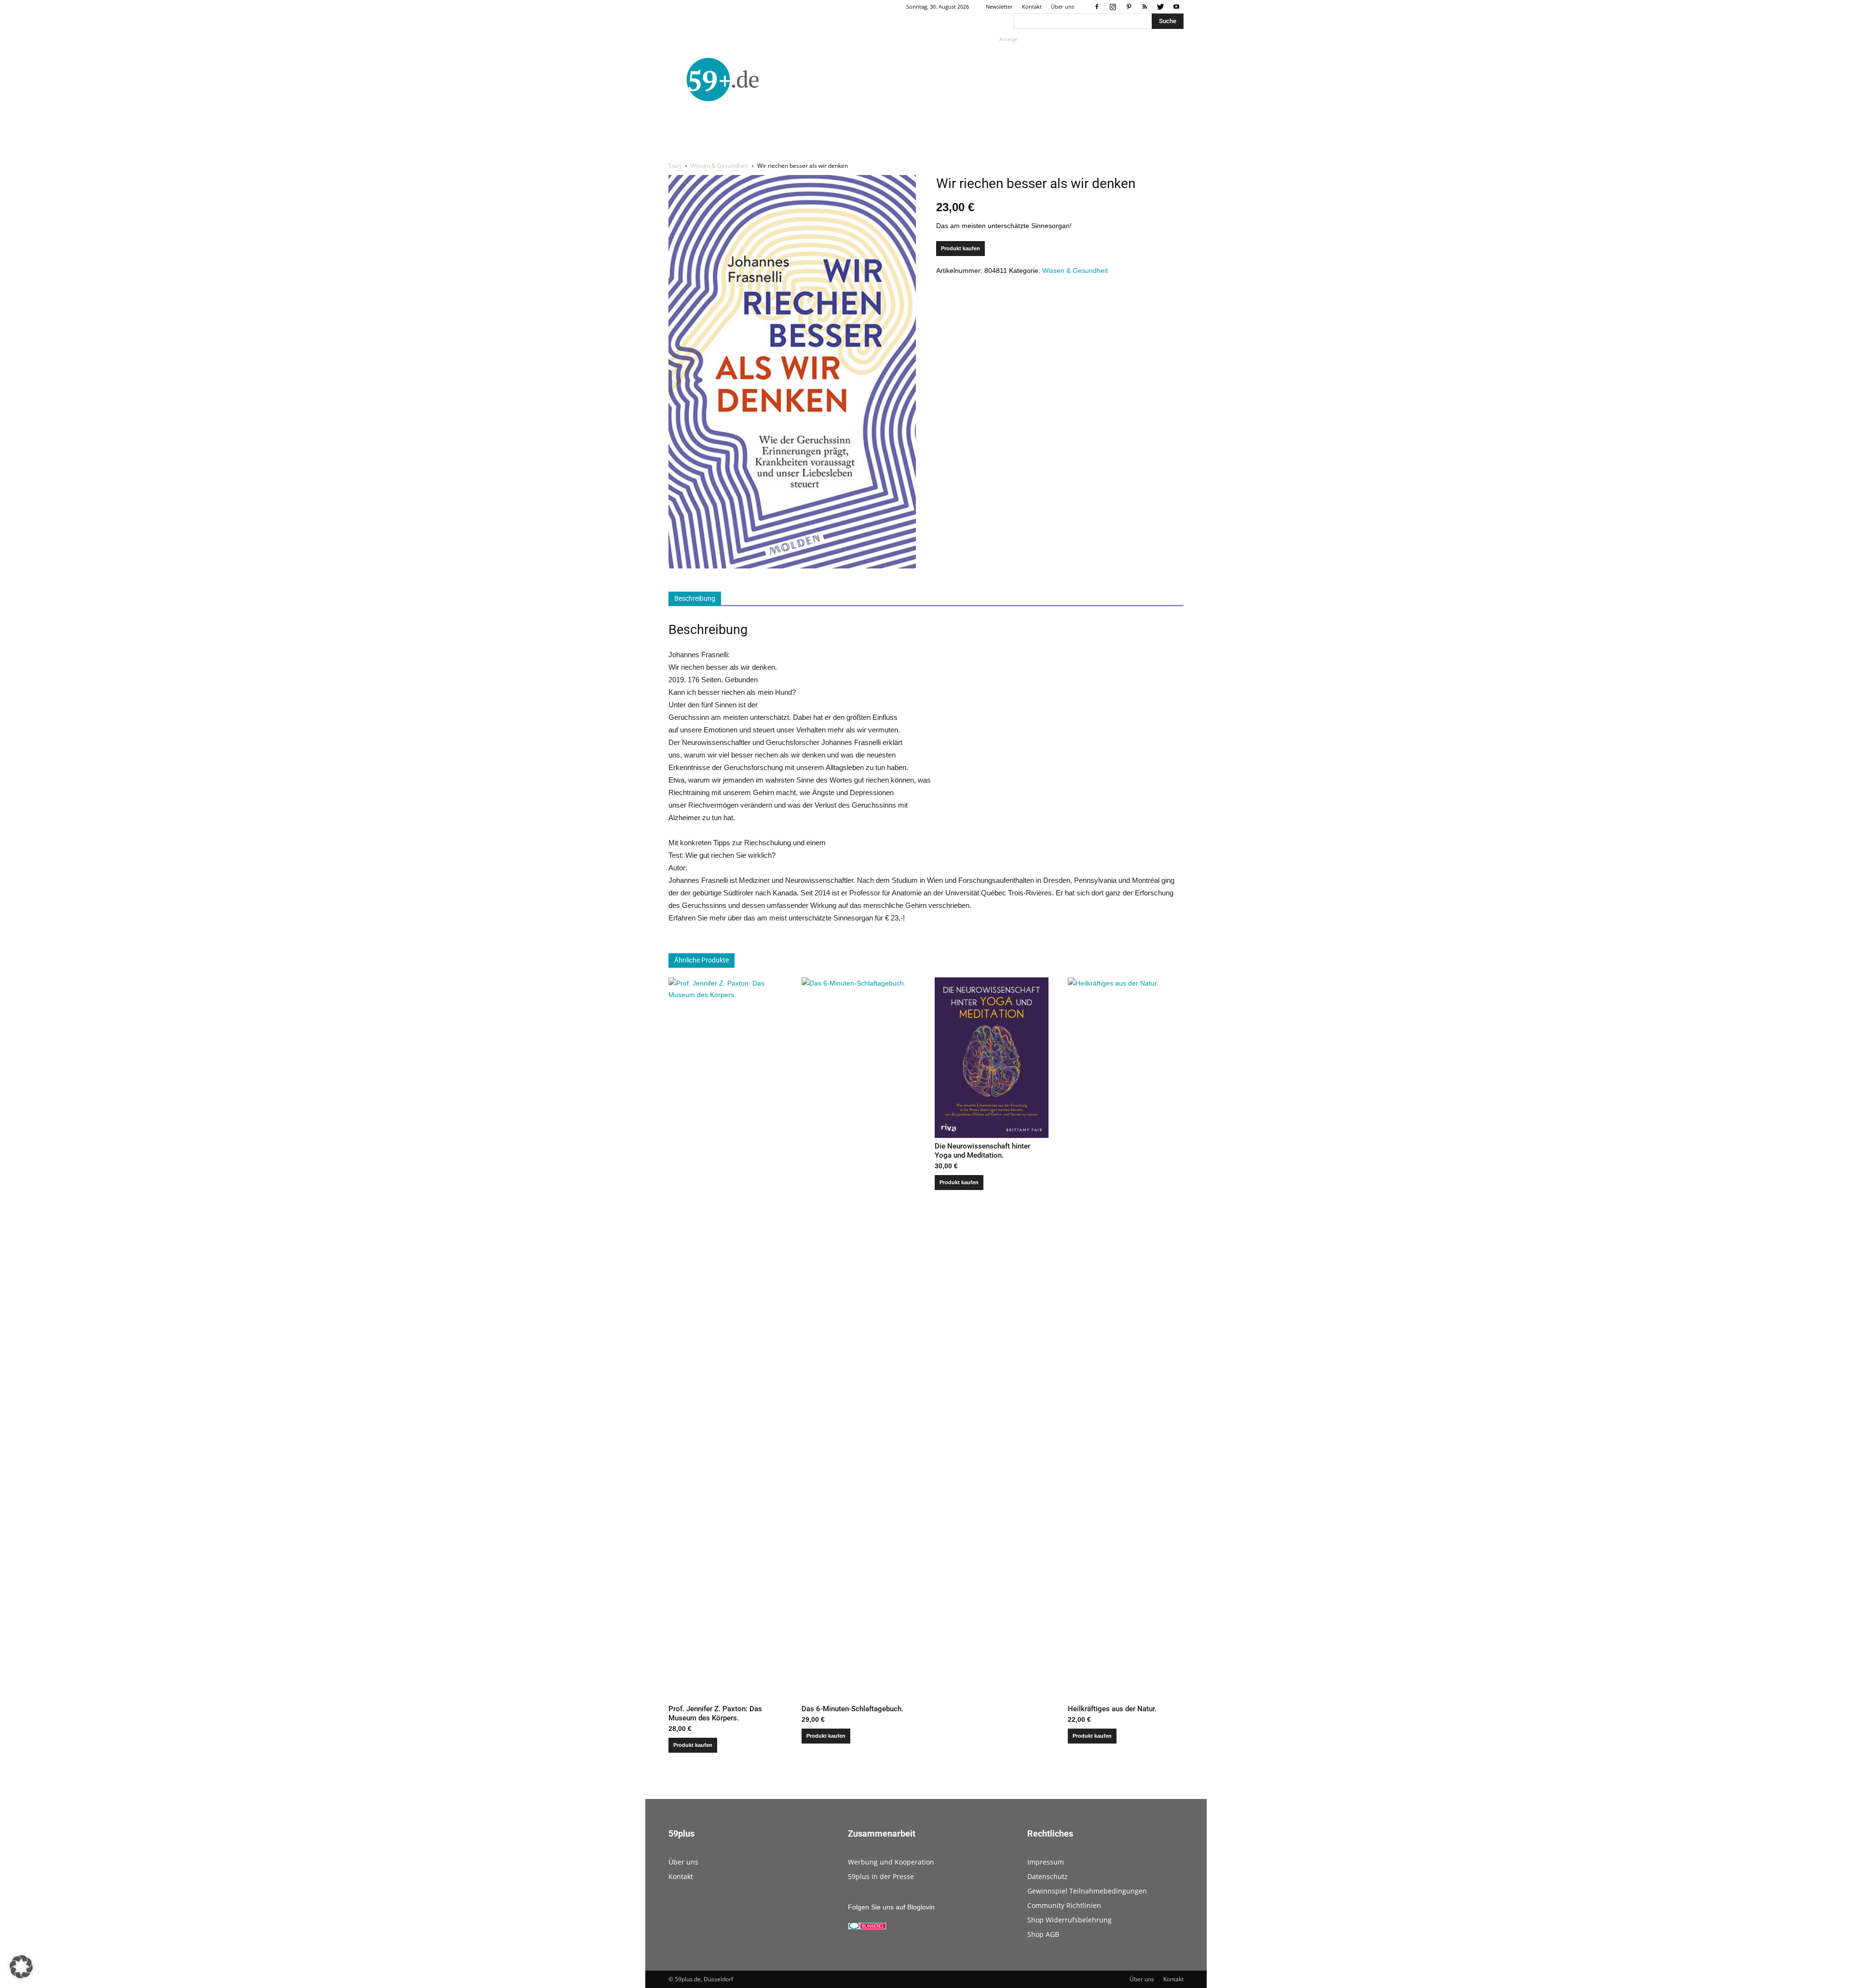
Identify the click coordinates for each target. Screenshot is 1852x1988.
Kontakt (1032, 7)
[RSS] (1144, 7)
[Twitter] (1160, 7)
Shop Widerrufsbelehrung (1069, 1920)
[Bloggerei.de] (867, 1927)
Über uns (1062, 7)
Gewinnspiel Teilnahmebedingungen (1087, 1891)
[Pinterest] (1129, 7)
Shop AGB (1043, 1934)
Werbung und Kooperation (891, 1862)
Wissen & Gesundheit (719, 166)
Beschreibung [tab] (695, 598)
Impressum (1046, 1862)
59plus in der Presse (881, 1876)
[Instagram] (1113, 7)
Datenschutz (1048, 1876)
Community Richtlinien (1064, 1905)
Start (675, 166)
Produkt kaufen (960, 248)
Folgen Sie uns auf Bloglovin (891, 1907)
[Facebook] (1097, 7)
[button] (21, 1967)
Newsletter (999, 7)
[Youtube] (1176, 7)
